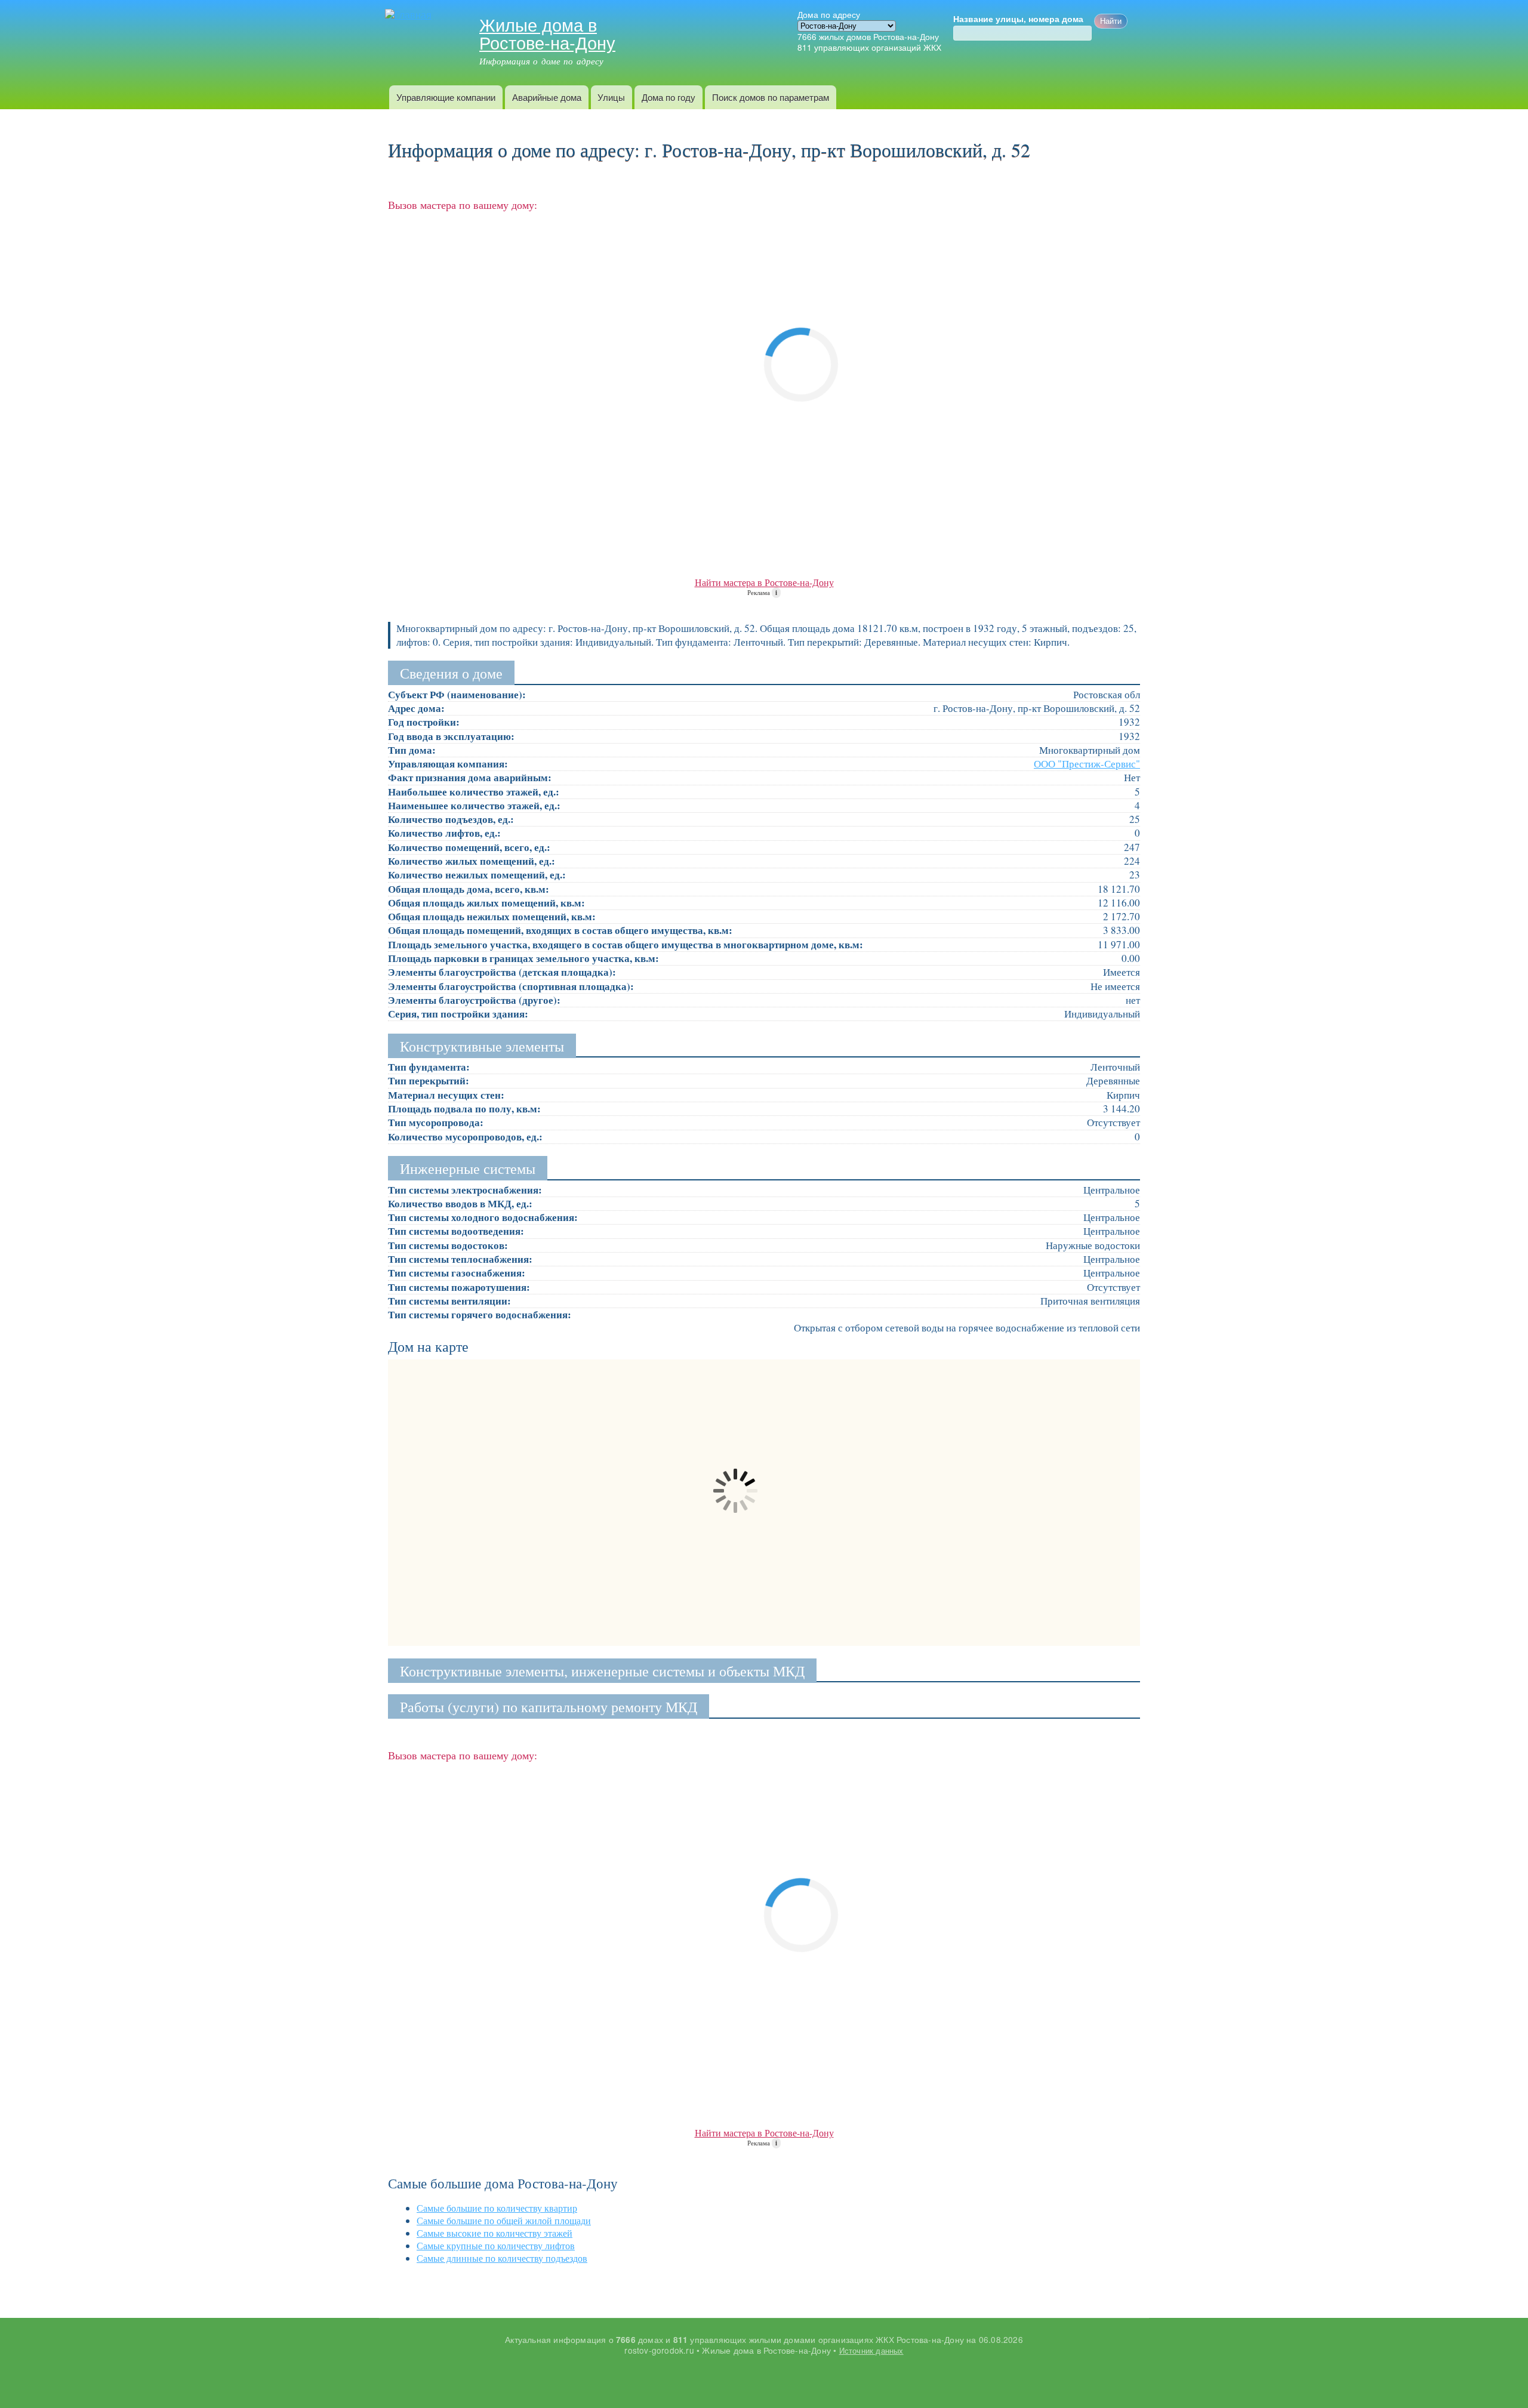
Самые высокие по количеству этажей (495, 2233)
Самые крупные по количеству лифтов (496, 2245)
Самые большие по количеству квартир (497, 2208)
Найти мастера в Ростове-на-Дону (764, 582)
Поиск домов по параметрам (771, 97)
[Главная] (410, 15)
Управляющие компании (446, 97)
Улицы (611, 97)
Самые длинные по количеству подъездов (502, 2258)
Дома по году (668, 97)
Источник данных (871, 2350)
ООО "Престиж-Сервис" (1087, 764)
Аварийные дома (547, 97)
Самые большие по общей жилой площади (504, 2220)
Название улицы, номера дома (1018, 19)
